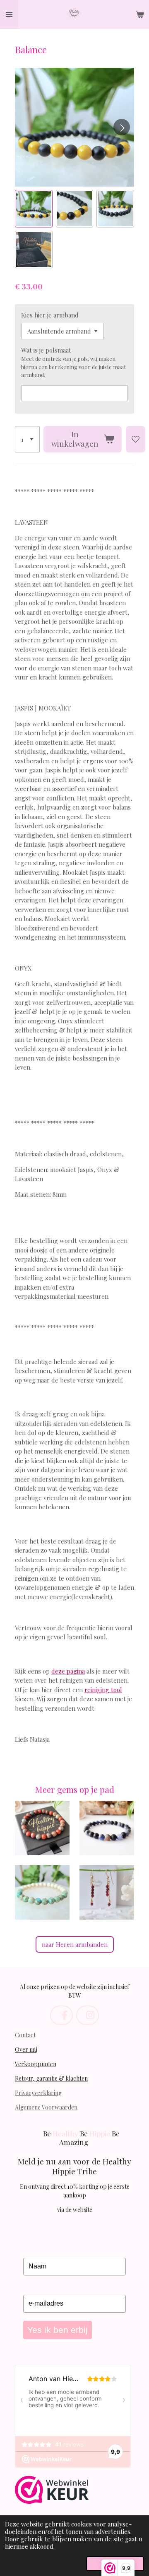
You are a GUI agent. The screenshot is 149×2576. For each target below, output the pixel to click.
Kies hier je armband (50, 315)
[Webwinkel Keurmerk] (52, 2491)
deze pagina (68, 1671)
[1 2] (27, 439)
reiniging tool (103, 1690)
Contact (25, 2035)
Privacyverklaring (38, 2093)
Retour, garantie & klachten (51, 2078)
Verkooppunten (36, 2064)
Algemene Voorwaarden (46, 2107)
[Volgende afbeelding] (122, 127)
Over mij (26, 2049)
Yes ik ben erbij (58, 2330)
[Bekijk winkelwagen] (140, 14)
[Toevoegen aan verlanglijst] (136, 439)
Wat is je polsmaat (46, 350)
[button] (34, 209)
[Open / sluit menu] (9, 14)
